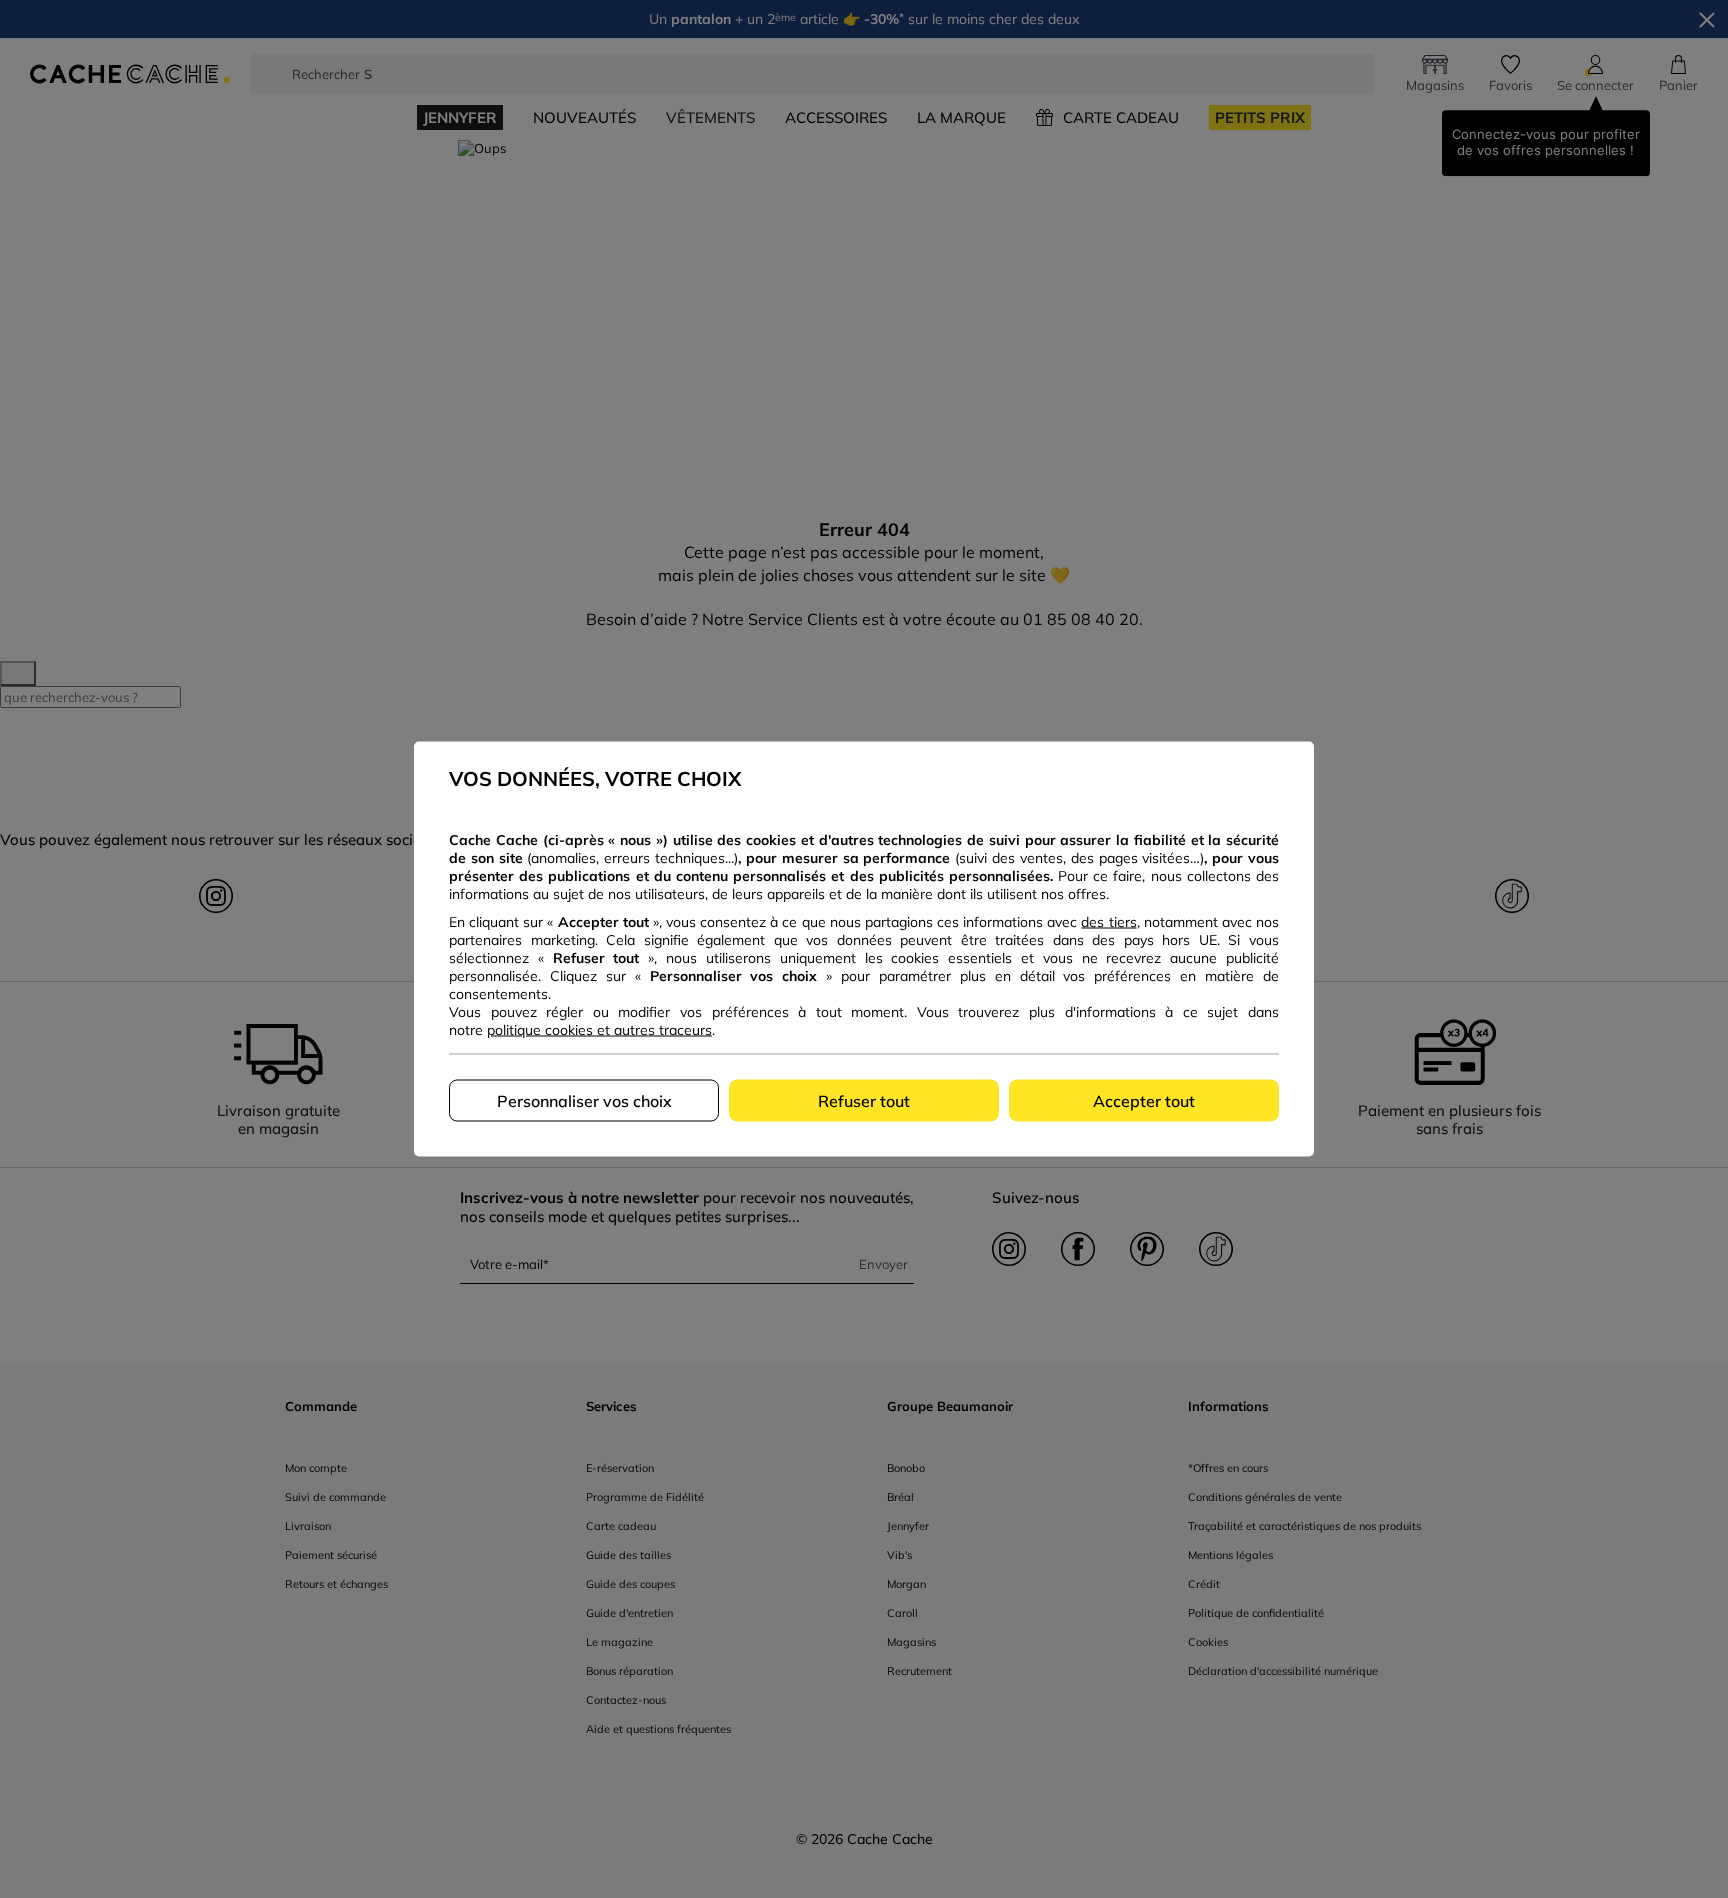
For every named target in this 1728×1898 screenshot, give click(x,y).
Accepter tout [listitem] (1144, 1101)
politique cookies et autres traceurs (599, 1030)
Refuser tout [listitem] (864, 1101)
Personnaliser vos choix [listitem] (584, 1101)
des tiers (1108, 922)
